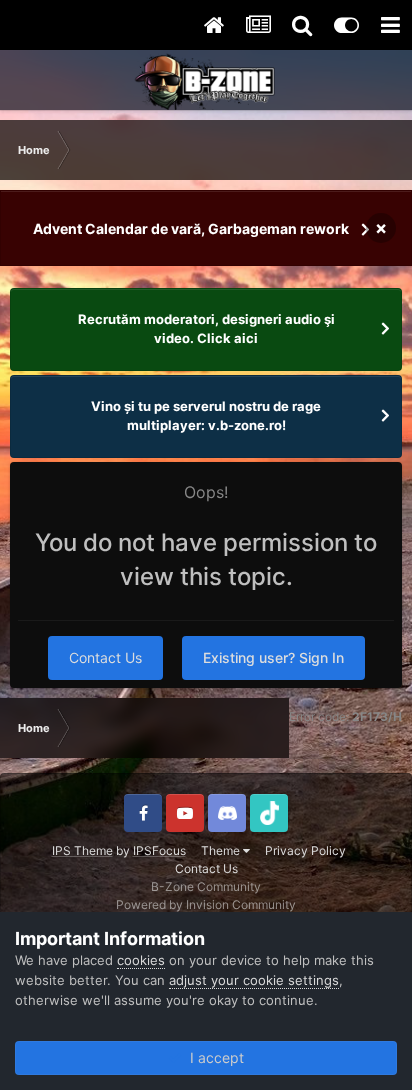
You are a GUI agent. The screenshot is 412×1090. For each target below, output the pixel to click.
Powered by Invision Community (206, 904)
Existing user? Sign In (273, 657)
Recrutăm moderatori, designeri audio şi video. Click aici (206, 329)
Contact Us (105, 657)
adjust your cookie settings (254, 980)
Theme (222, 850)
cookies (141, 960)
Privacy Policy (305, 850)
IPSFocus (159, 850)
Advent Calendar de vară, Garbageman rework (191, 228)
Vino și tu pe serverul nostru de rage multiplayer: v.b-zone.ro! (206, 416)
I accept (213, 1057)
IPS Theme (82, 850)
